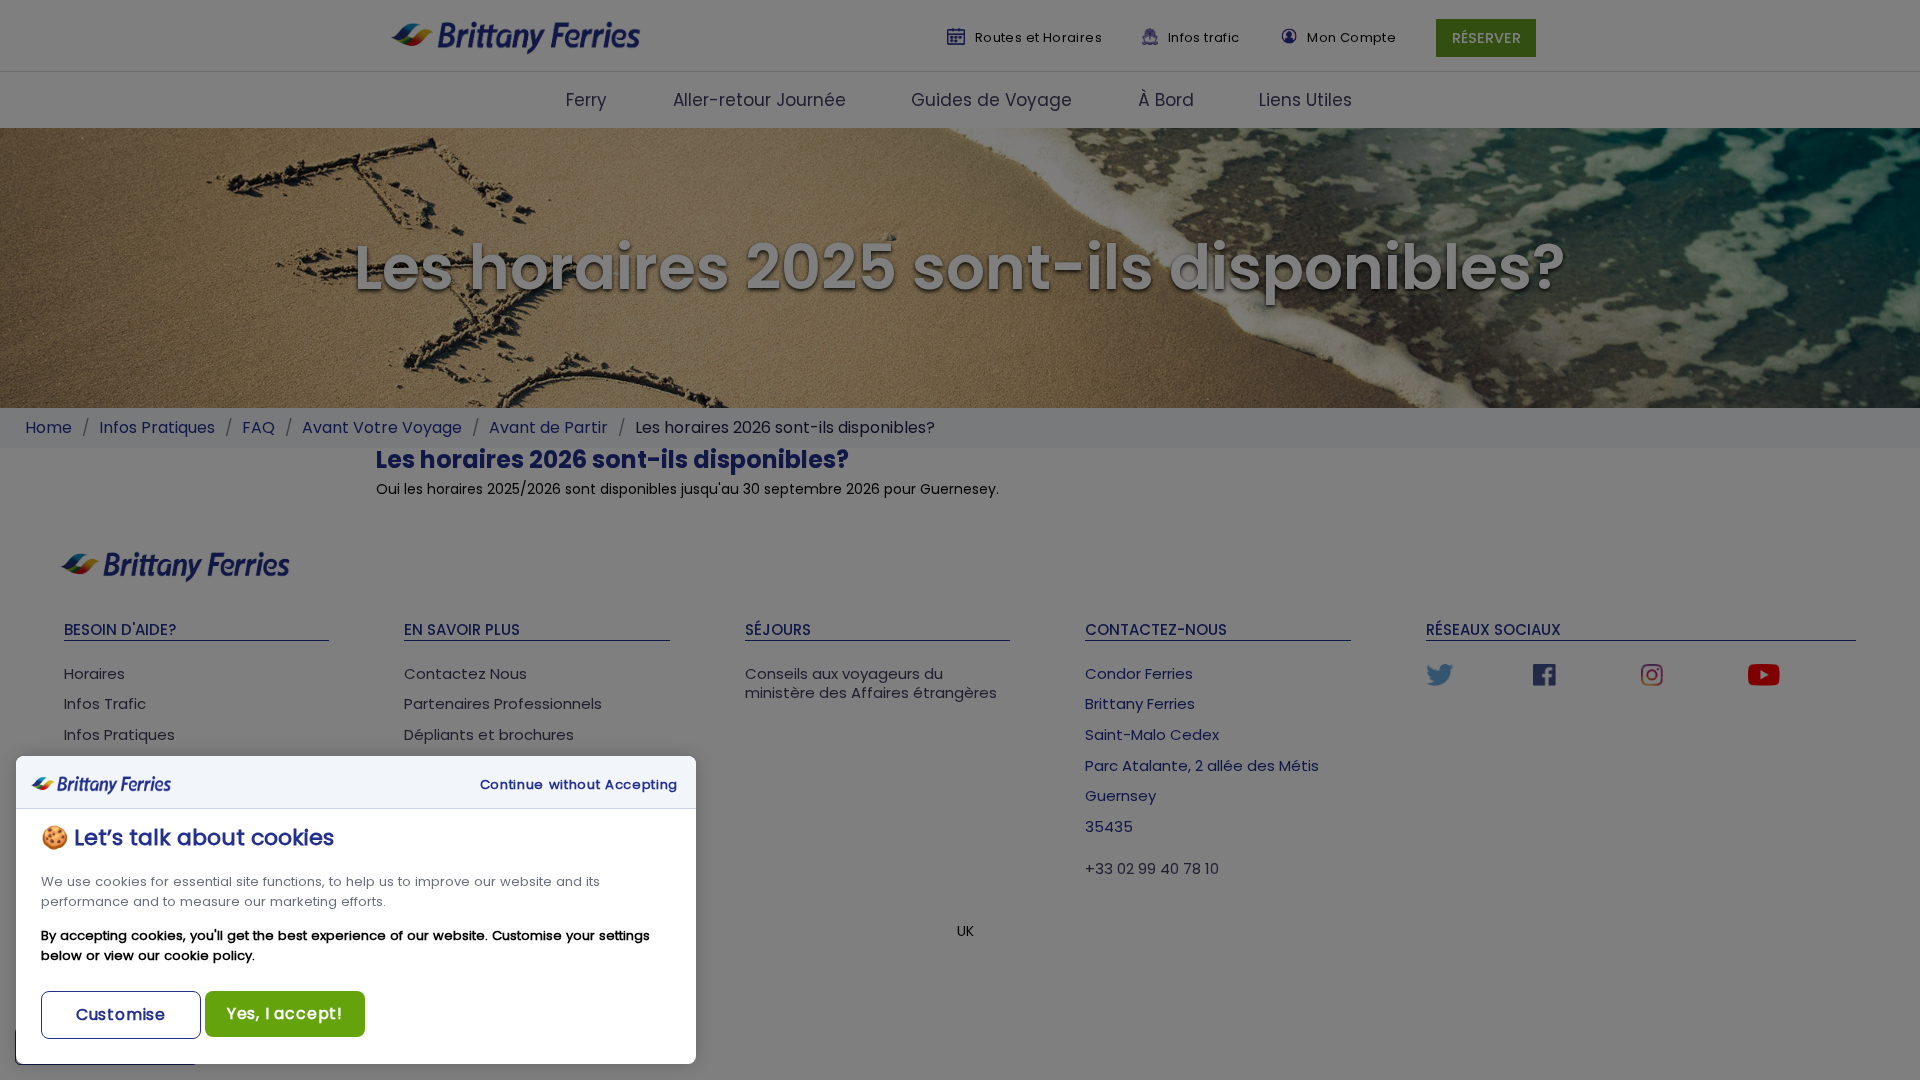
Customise (121, 1014)
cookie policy (208, 955)
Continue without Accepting (579, 785)
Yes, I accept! (285, 1013)
